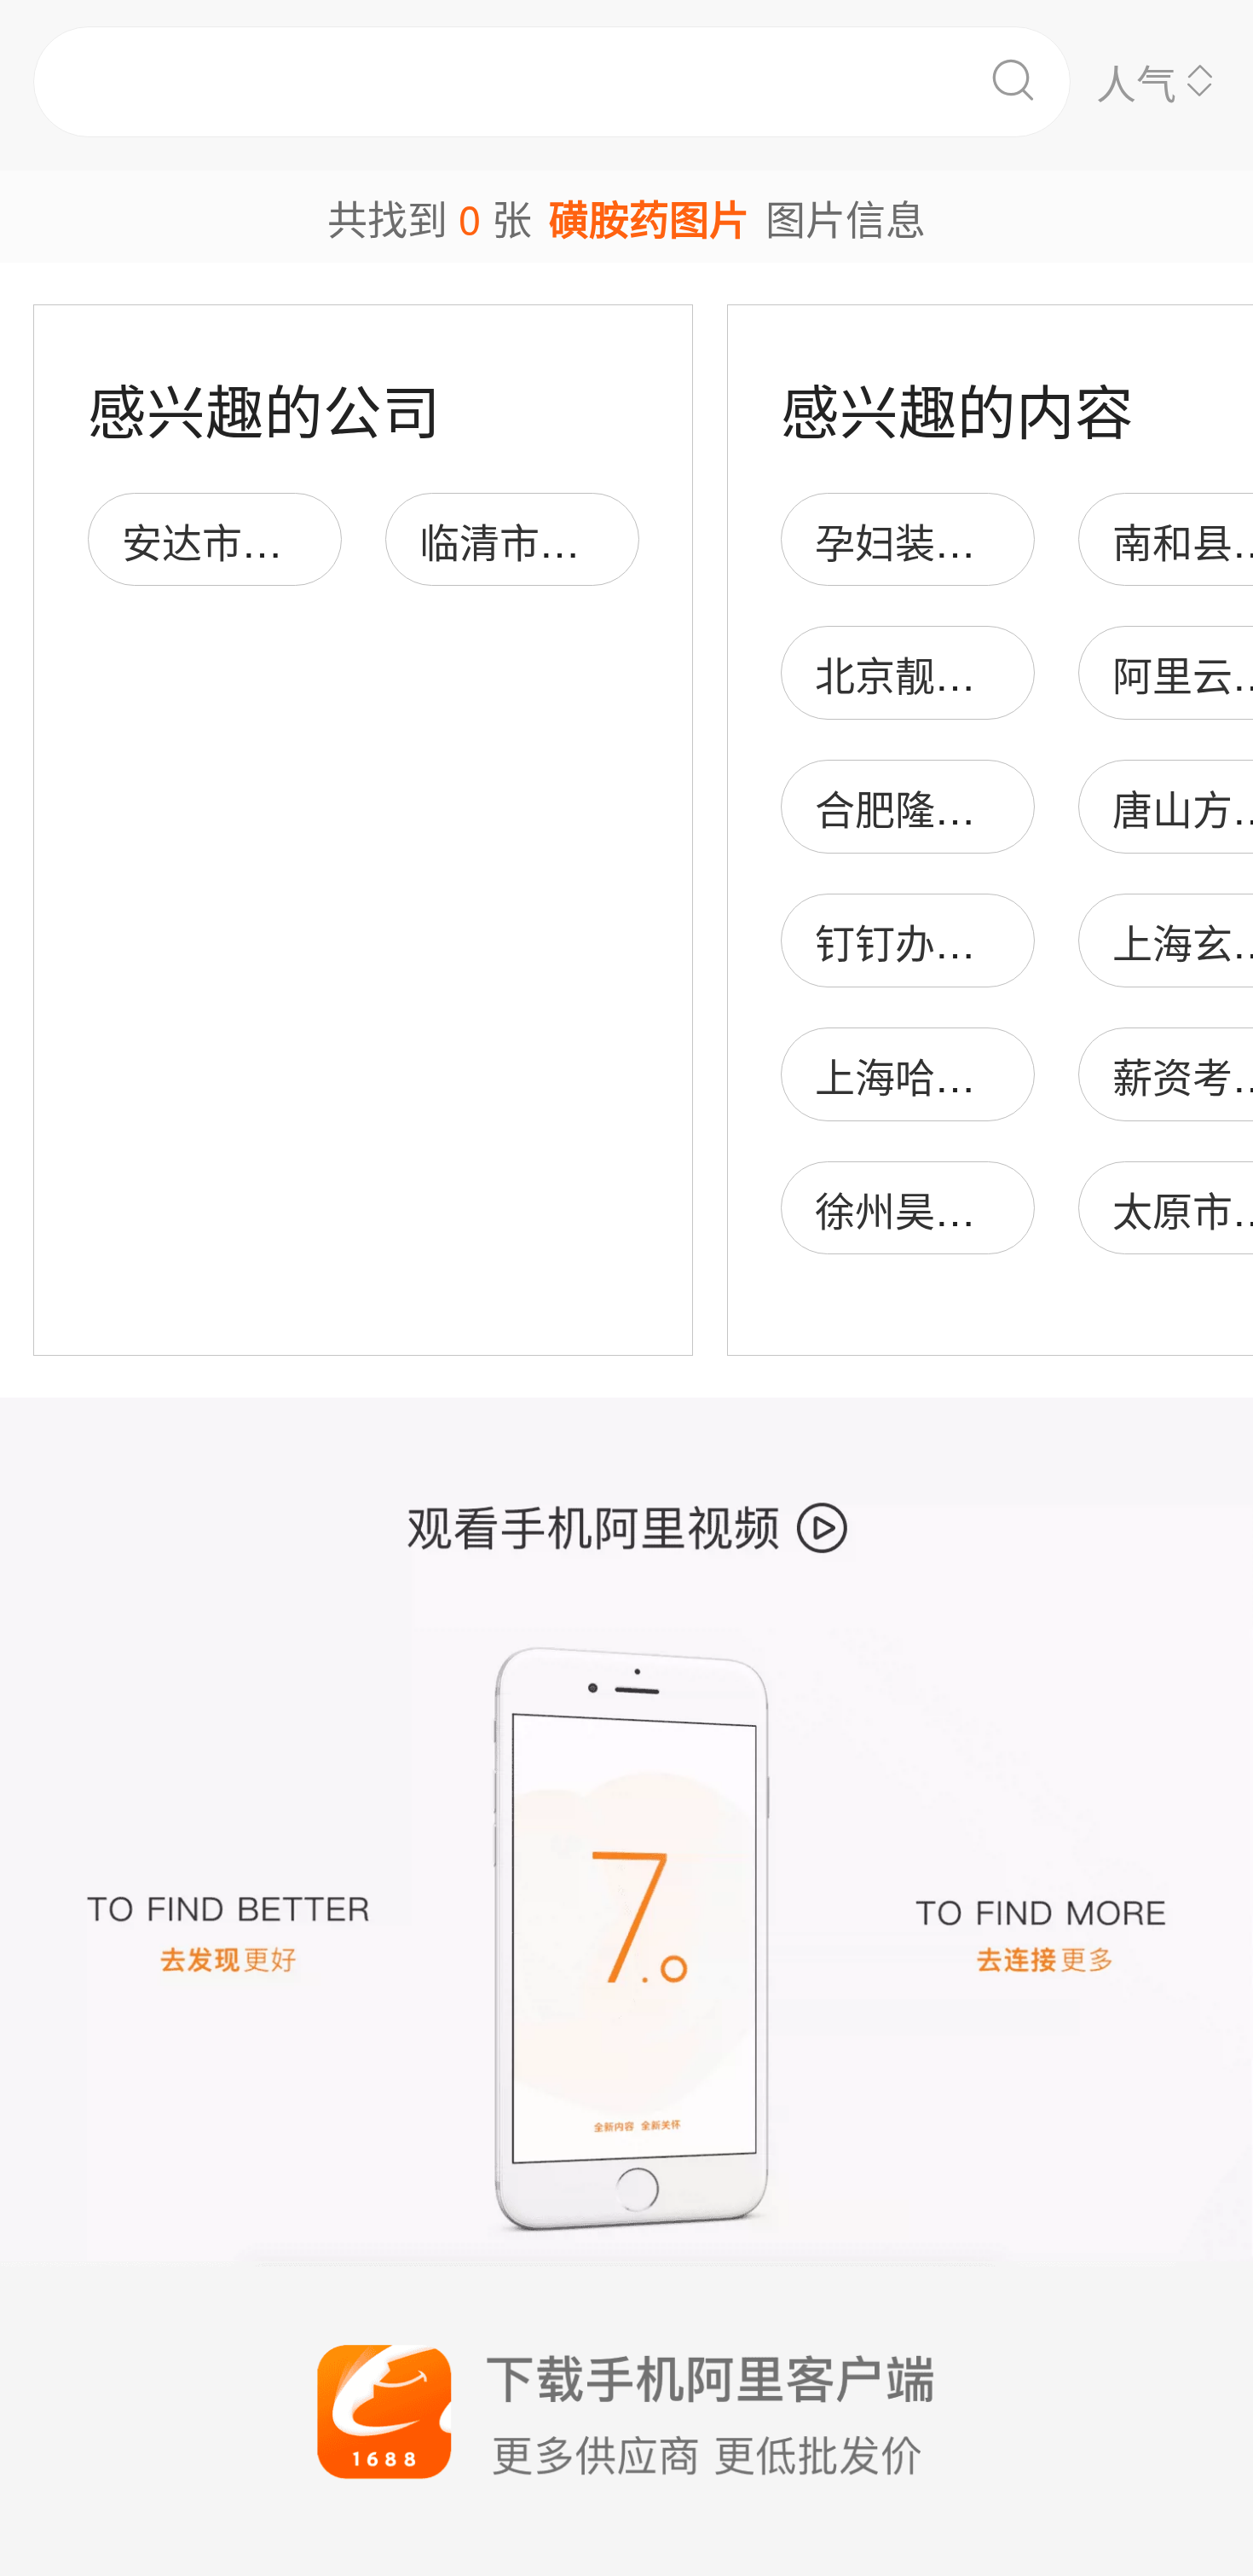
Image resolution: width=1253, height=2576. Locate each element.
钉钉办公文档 (935, 941)
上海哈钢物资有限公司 (1015, 1075)
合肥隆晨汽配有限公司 (1015, 807)
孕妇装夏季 (915, 540)
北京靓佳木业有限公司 (1015, 673)
